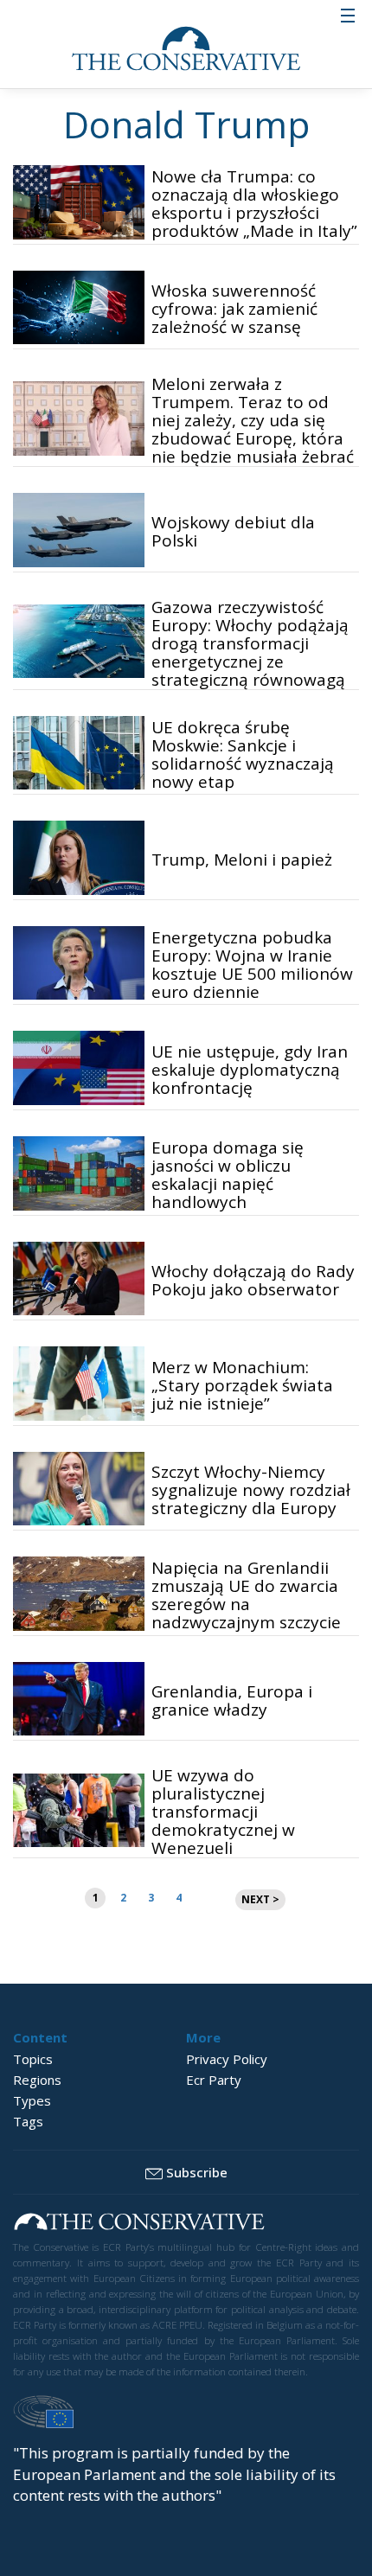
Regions (37, 2080)
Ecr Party (214, 2080)
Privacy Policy (227, 2059)
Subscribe (197, 2172)
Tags (28, 2121)
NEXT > (260, 1899)
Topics (33, 2059)
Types (32, 2100)
